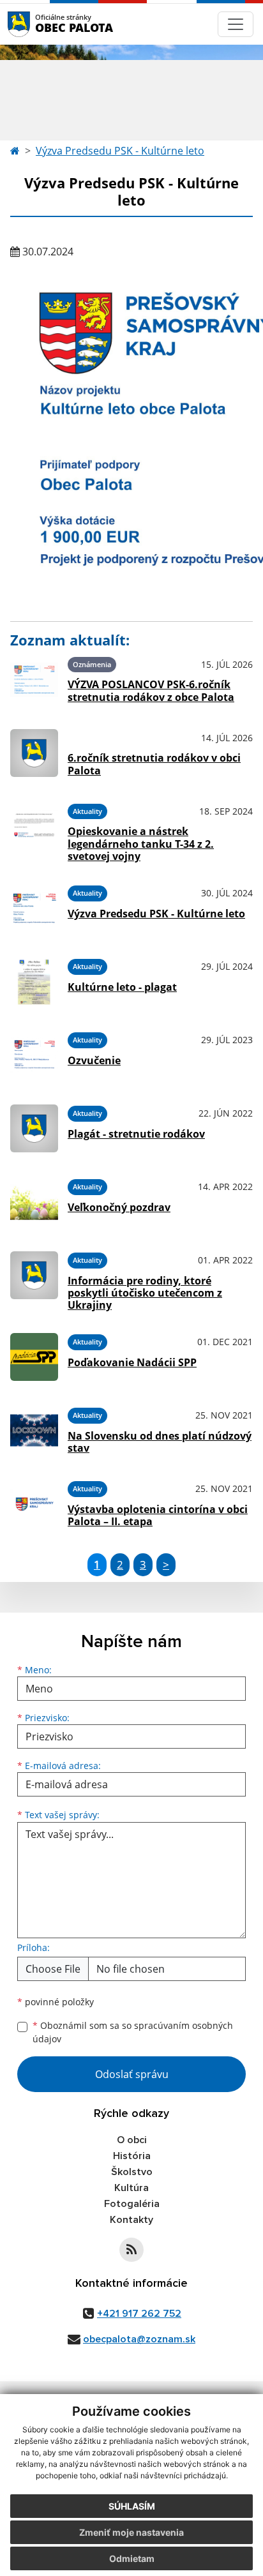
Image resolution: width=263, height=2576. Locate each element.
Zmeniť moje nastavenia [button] (131, 2532)
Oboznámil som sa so (133, 2032)
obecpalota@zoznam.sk (139, 2339)
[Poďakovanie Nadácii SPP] (34, 1357)
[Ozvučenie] (34, 1055)
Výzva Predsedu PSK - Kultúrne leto (120, 151)
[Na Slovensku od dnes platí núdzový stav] (34, 1430)
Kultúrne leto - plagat (122, 987)
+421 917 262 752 (139, 2314)
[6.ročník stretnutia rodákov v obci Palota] (34, 753)
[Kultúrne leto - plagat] (34, 982)
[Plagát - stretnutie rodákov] (34, 1128)
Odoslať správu (132, 2074)
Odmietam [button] (132, 2558)
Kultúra (131, 2188)
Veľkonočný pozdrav (119, 1207)
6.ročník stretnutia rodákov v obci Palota (154, 764)
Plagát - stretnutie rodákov (136, 1134)
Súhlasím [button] (132, 2506)
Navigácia (38, 24)
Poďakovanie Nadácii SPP (132, 1362)
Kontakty (131, 2220)
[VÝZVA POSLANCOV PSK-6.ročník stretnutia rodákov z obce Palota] (34, 680)
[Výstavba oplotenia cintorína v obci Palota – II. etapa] (34, 1504)
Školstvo (132, 2172)
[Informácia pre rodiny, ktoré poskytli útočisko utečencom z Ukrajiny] (34, 1279)
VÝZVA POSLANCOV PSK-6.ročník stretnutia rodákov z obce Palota (151, 690)
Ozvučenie (94, 1060)
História (132, 2156)
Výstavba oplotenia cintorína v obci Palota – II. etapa (158, 1515)
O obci (132, 2140)
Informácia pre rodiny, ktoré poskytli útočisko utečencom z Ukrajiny (145, 1293)
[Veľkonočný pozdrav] (34, 1202)
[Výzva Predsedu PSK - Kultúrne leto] (34, 908)
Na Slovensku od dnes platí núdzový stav (160, 1442)
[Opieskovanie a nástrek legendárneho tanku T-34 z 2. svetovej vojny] (34, 831)
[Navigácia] (236, 24)
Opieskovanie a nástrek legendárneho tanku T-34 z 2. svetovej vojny (141, 843)
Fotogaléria (132, 2204)
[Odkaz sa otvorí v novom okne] (131, 2250)
